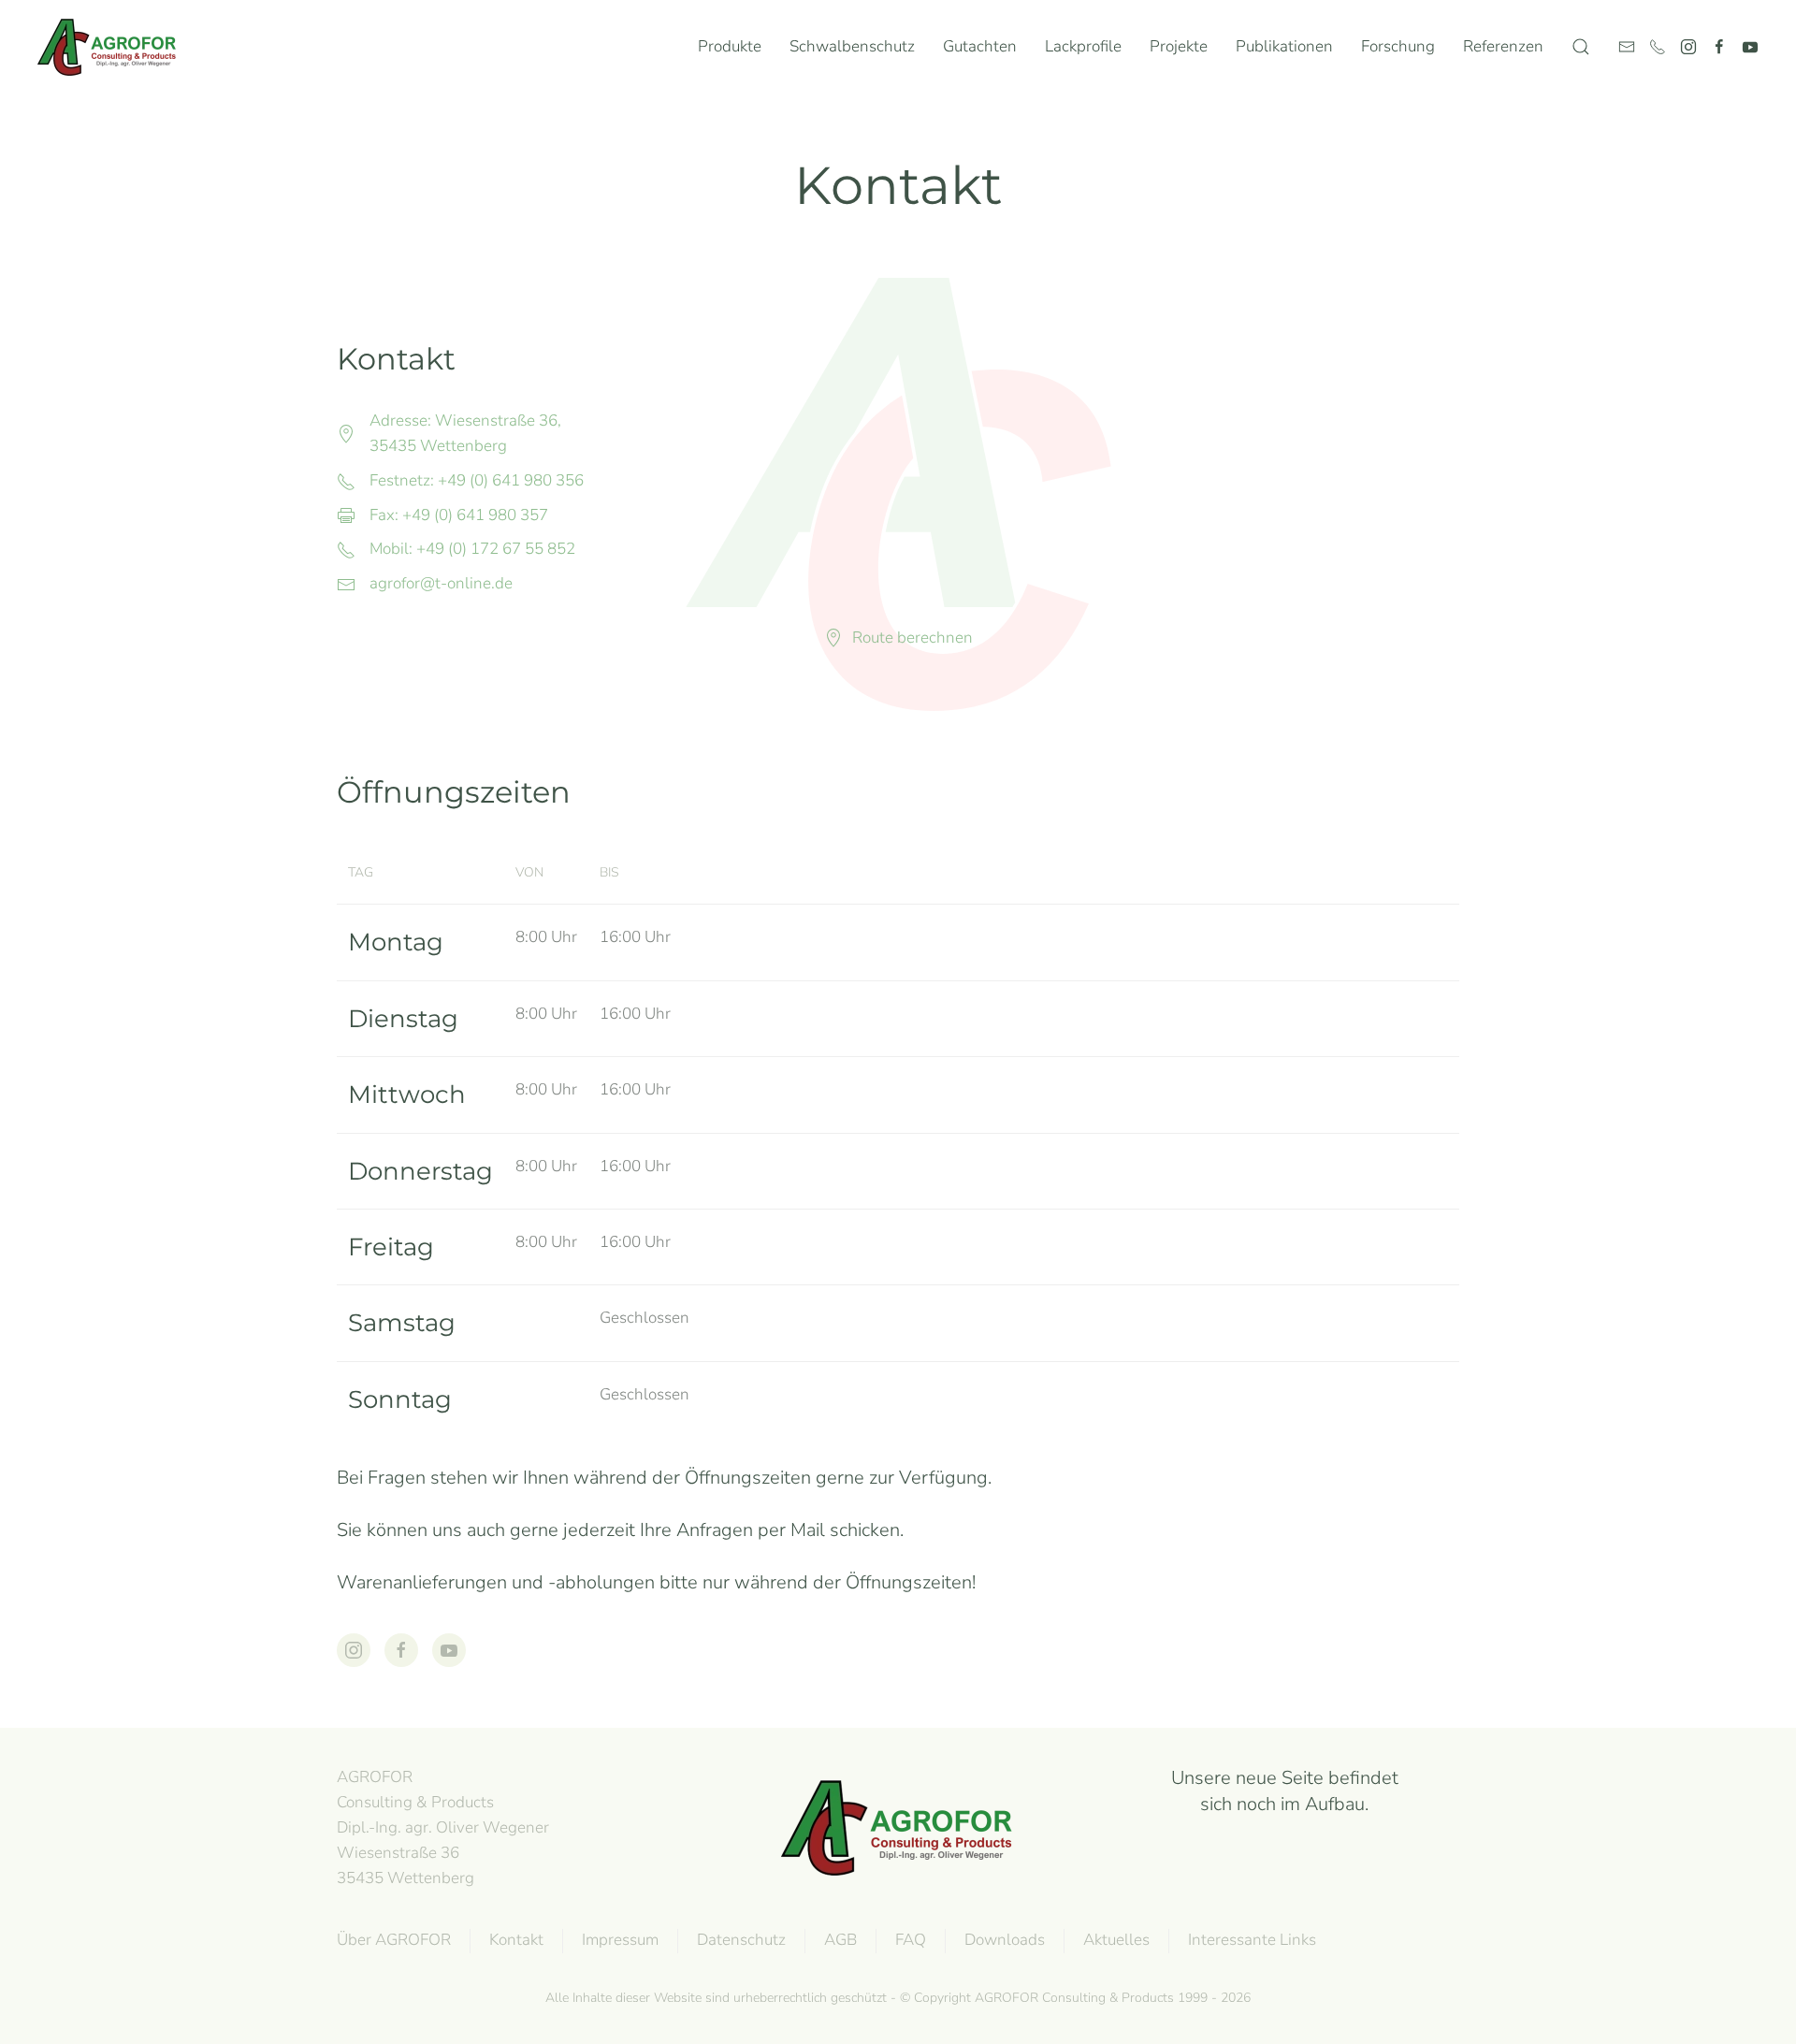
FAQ (911, 1940)
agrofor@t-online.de (441, 583)
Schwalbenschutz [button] (852, 46)
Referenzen (1503, 46)
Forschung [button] (1398, 46)
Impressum (620, 1940)
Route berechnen (912, 638)
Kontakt (516, 1940)
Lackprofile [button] (1083, 46)
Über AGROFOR (394, 1940)
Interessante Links (1252, 1940)
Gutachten (980, 46)
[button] (1581, 47)
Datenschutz (741, 1940)
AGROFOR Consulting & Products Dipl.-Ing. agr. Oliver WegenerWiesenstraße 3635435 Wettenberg (443, 1827)
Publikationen (1284, 46)
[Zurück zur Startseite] (111, 47)
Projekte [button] (1179, 46)
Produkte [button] (730, 46)
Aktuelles (1116, 1940)
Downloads (1005, 1940)
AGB (840, 1940)
